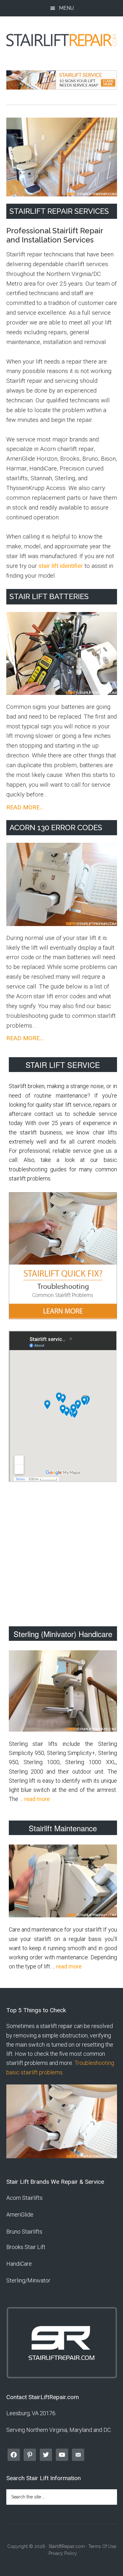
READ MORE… (25, 808)
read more (37, 1799)
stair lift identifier (61, 566)
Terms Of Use (102, 2546)
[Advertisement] (61, 1556)
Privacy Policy (63, 2553)
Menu (66, 8)
